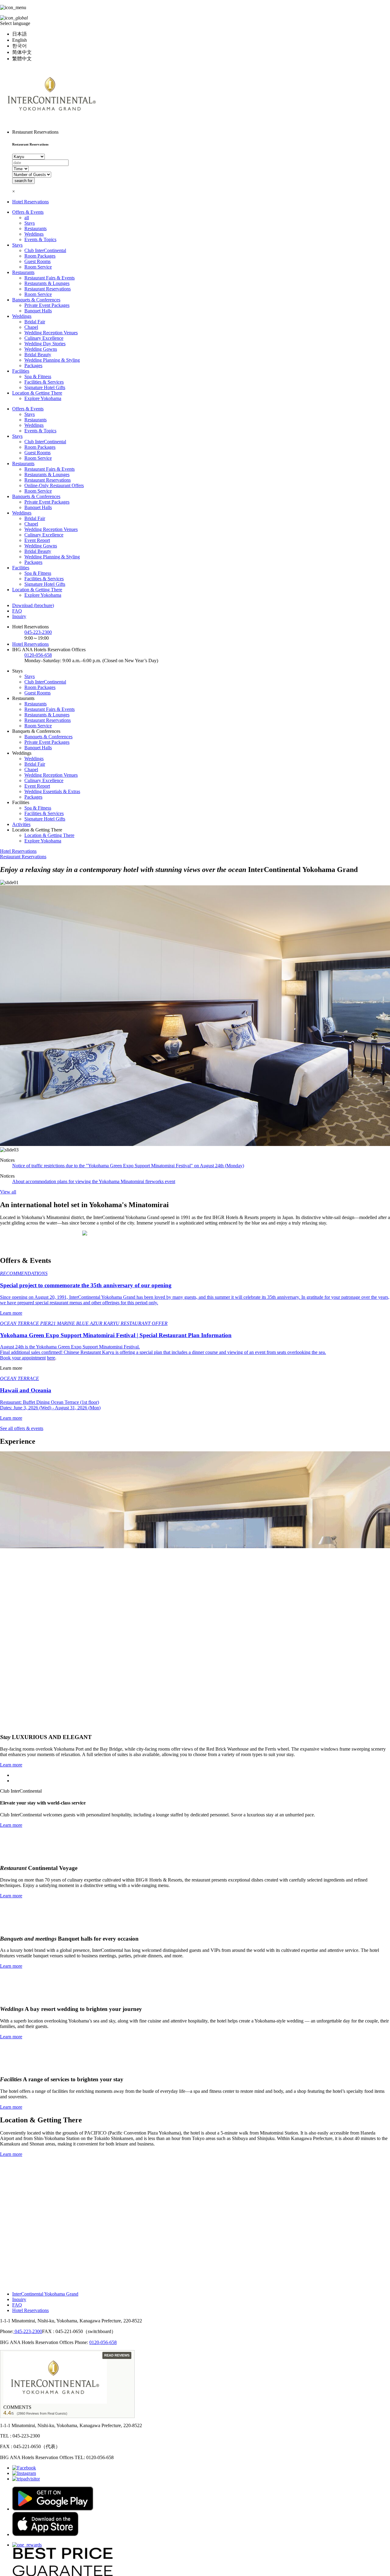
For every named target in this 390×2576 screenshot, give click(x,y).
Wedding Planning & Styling (52, 360)
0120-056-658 (38, 655)
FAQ (17, 611)
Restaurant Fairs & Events (50, 278)
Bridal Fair (35, 322)
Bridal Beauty (38, 355)
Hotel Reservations (30, 202)
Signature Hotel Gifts (45, 387)
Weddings (34, 234)
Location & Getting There (37, 393)
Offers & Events (28, 212)
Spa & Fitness (38, 376)
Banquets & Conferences (36, 300)
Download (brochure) (33, 605)
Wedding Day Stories (45, 344)
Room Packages (40, 256)
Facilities (21, 371)
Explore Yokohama (43, 398)
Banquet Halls (38, 311)
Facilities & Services (44, 382)
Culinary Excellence (44, 338)
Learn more (11, 1767)
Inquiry (19, 616)
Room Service (38, 267)
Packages (33, 365)
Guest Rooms (37, 261)
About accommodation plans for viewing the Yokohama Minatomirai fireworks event (94, 1181)
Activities (21, 824)
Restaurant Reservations (48, 289)
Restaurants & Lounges (47, 283)
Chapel (31, 327)
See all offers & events (22, 1428)
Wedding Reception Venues (51, 333)
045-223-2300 (38, 632)
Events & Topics (40, 239)
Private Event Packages (47, 305)
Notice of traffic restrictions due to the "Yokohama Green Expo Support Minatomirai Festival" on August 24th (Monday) (128, 1166)
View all (8, 1192)
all (27, 218)
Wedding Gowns (41, 349)
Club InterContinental (45, 250)
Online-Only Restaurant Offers (54, 485)
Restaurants (35, 228)
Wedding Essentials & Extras (52, 791)
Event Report (37, 540)
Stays (30, 223)
